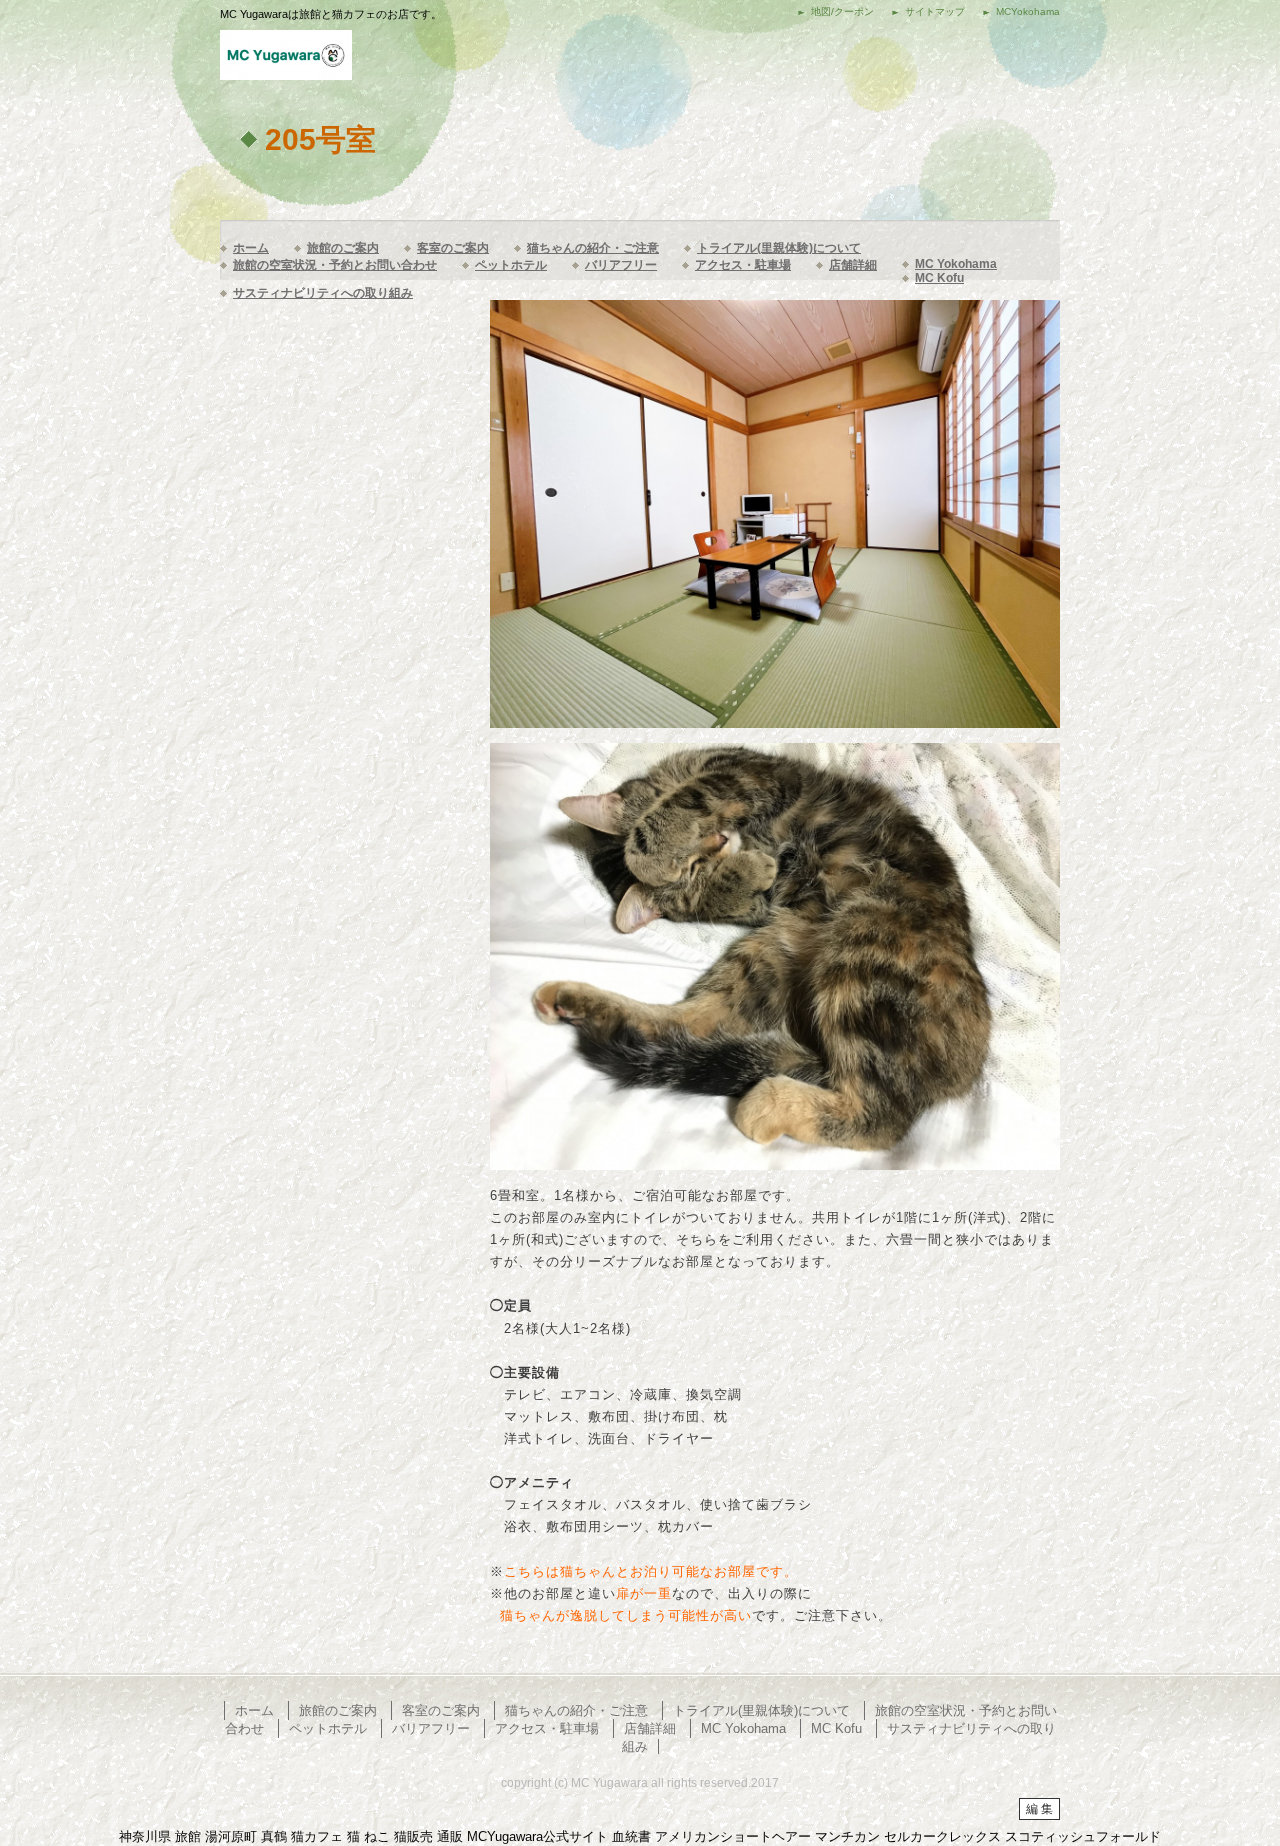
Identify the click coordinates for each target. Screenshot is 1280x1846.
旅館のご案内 (343, 248)
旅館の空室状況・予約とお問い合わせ (335, 265)
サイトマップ (935, 11)
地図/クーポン (842, 11)
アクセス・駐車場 (743, 265)
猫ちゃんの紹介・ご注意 (593, 248)
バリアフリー (621, 265)
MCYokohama (1028, 11)
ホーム (251, 248)
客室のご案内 (453, 248)
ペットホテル (511, 265)
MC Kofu (939, 278)
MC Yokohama (956, 264)
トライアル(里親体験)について (779, 248)
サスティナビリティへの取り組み (323, 293)
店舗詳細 (853, 265)
